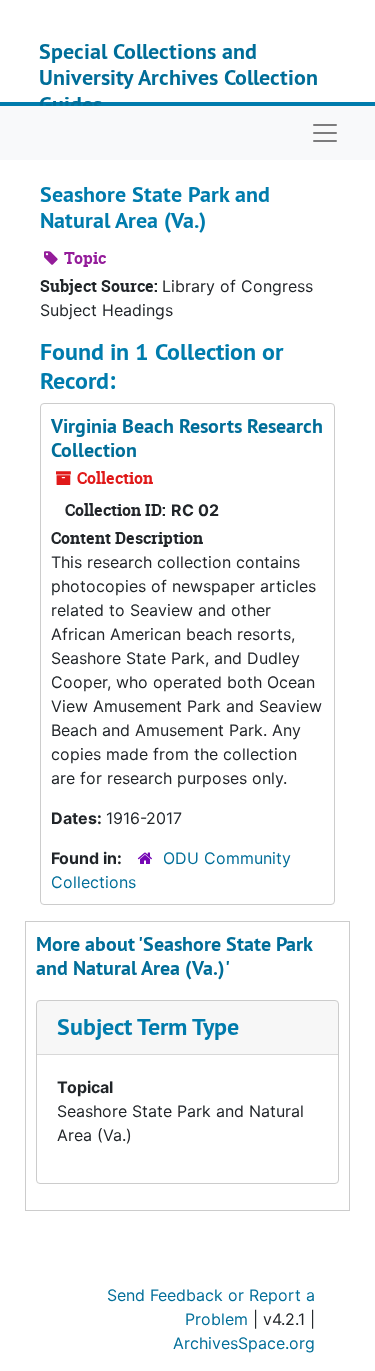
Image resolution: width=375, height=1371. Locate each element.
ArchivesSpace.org (244, 1343)
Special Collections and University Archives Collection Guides (178, 77)
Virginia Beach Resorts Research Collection (187, 438)
